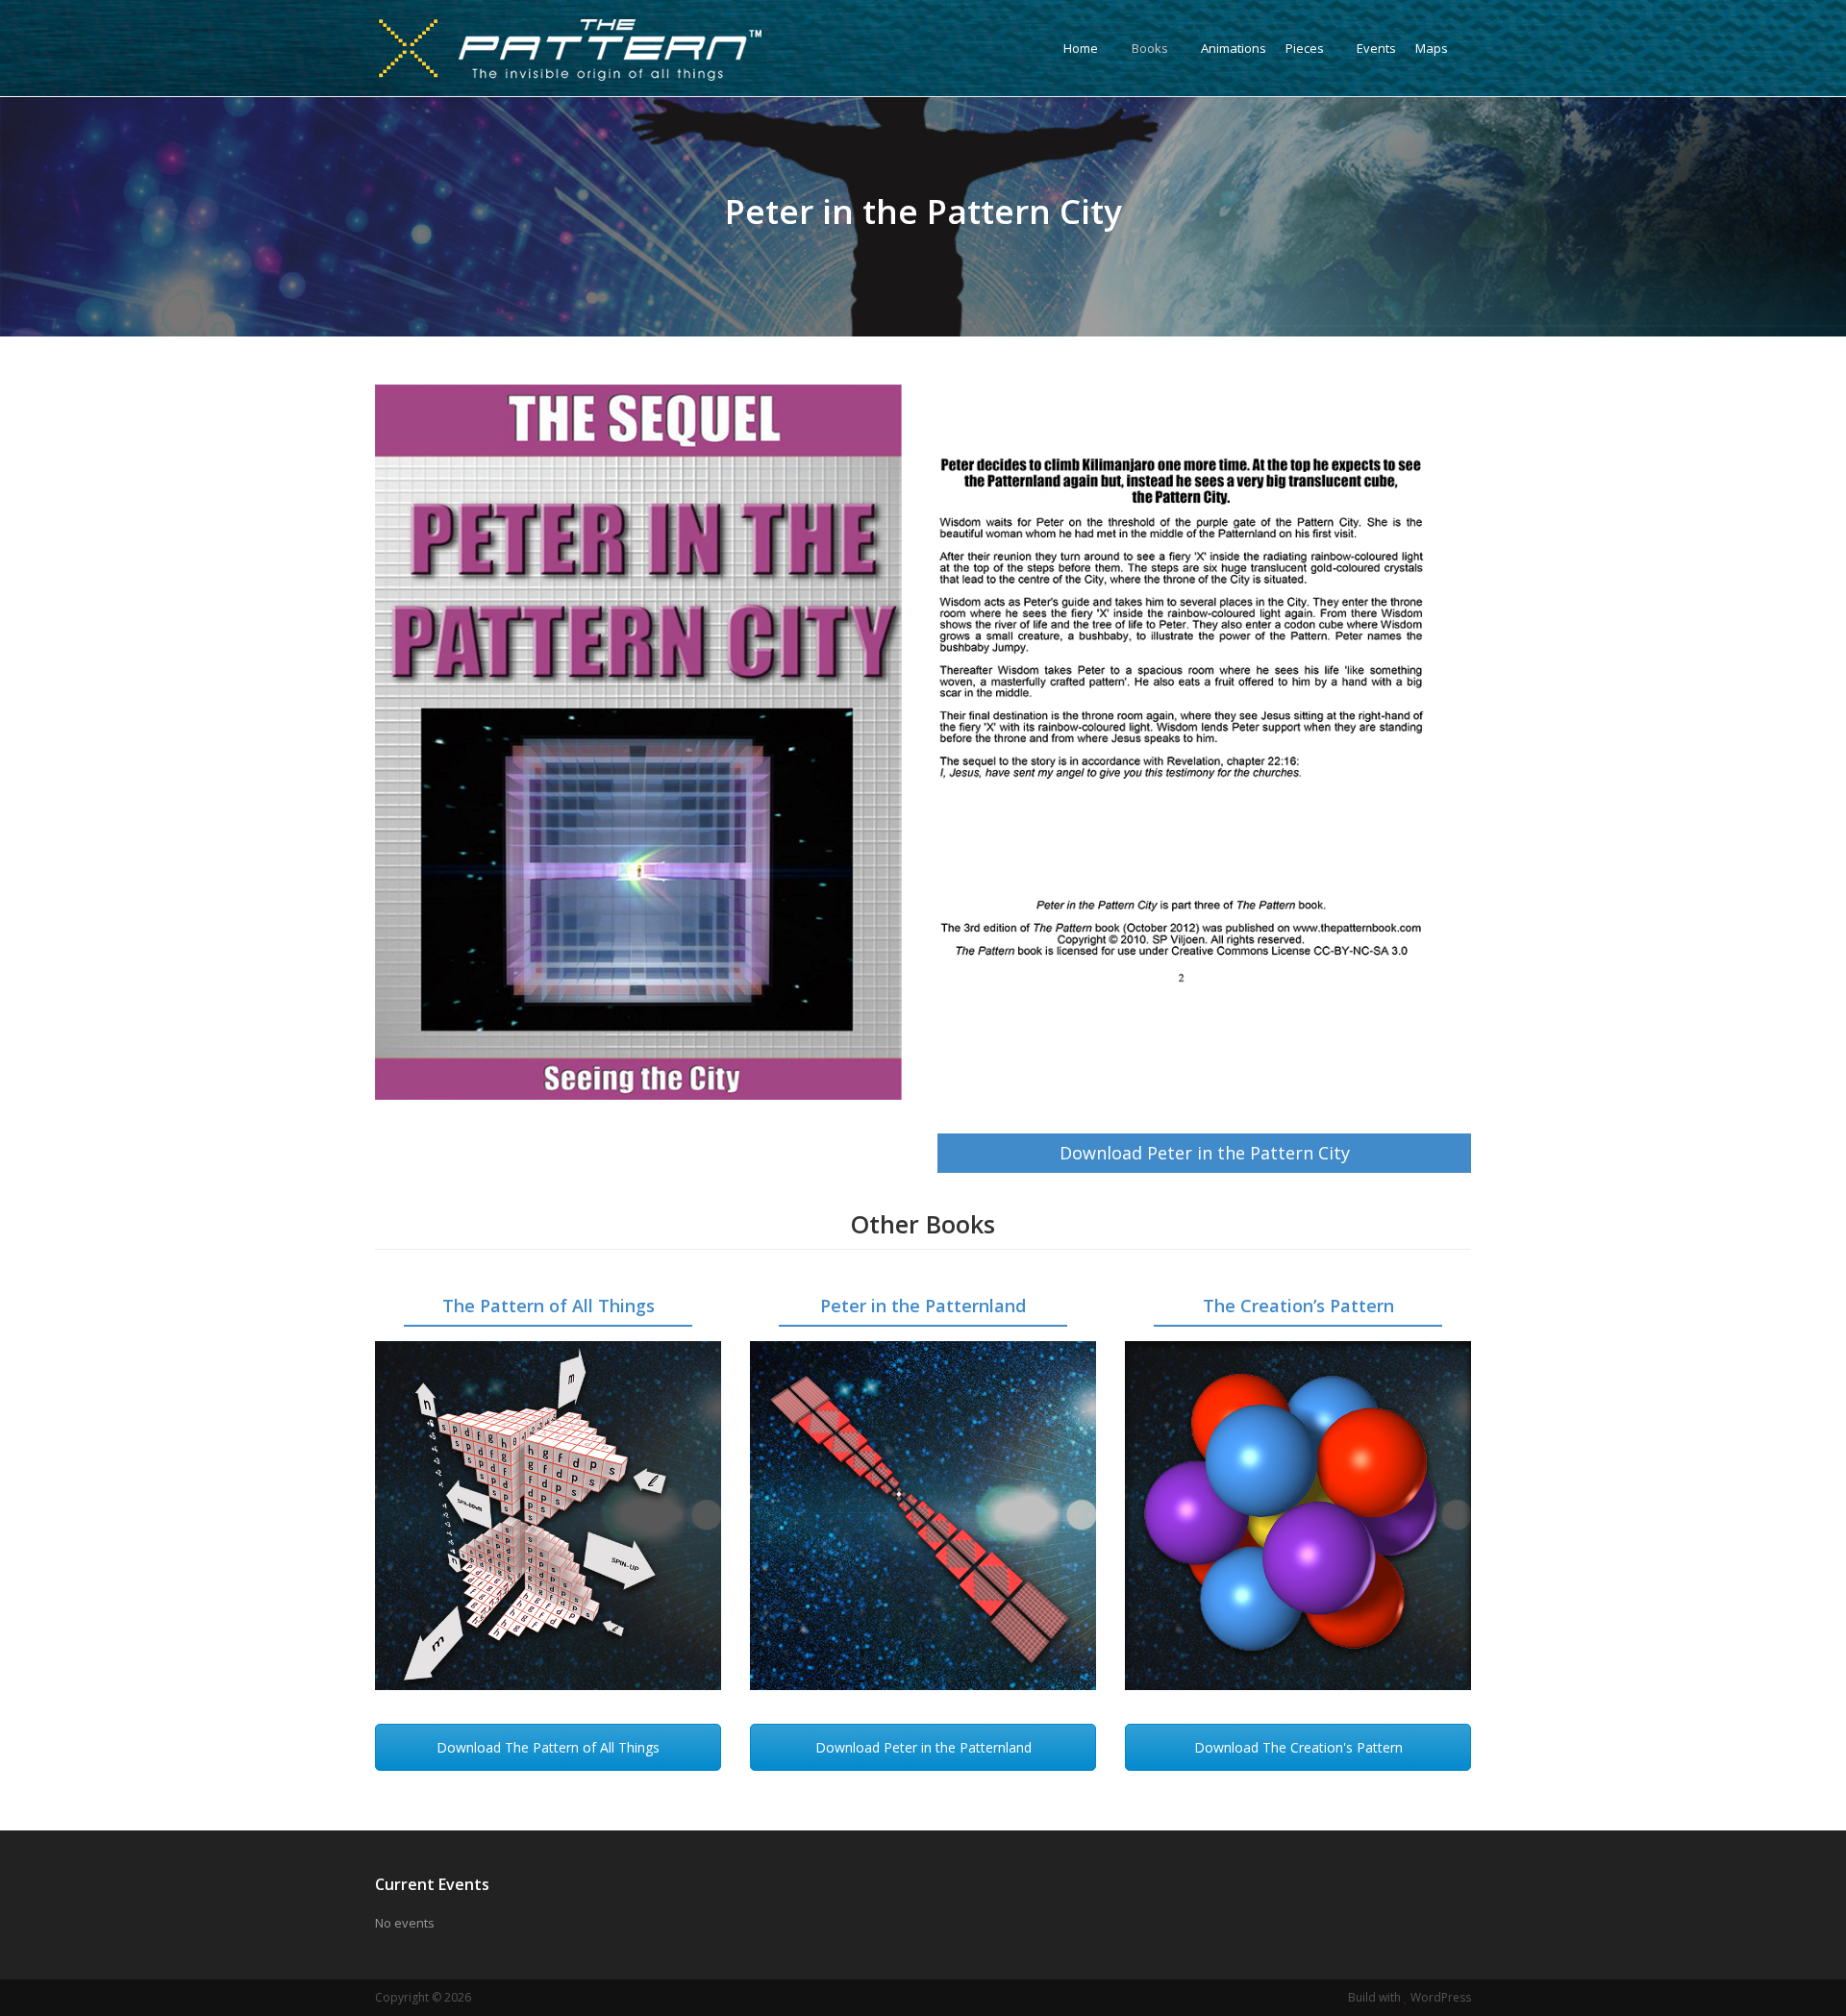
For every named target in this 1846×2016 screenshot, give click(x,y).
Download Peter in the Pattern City (1205, 1153)
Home (1081, 48)
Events (1376, 48)
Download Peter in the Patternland (923, 1747)
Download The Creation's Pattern (1298, 1747)
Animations (1234, 48)
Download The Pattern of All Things (548, 1747)
